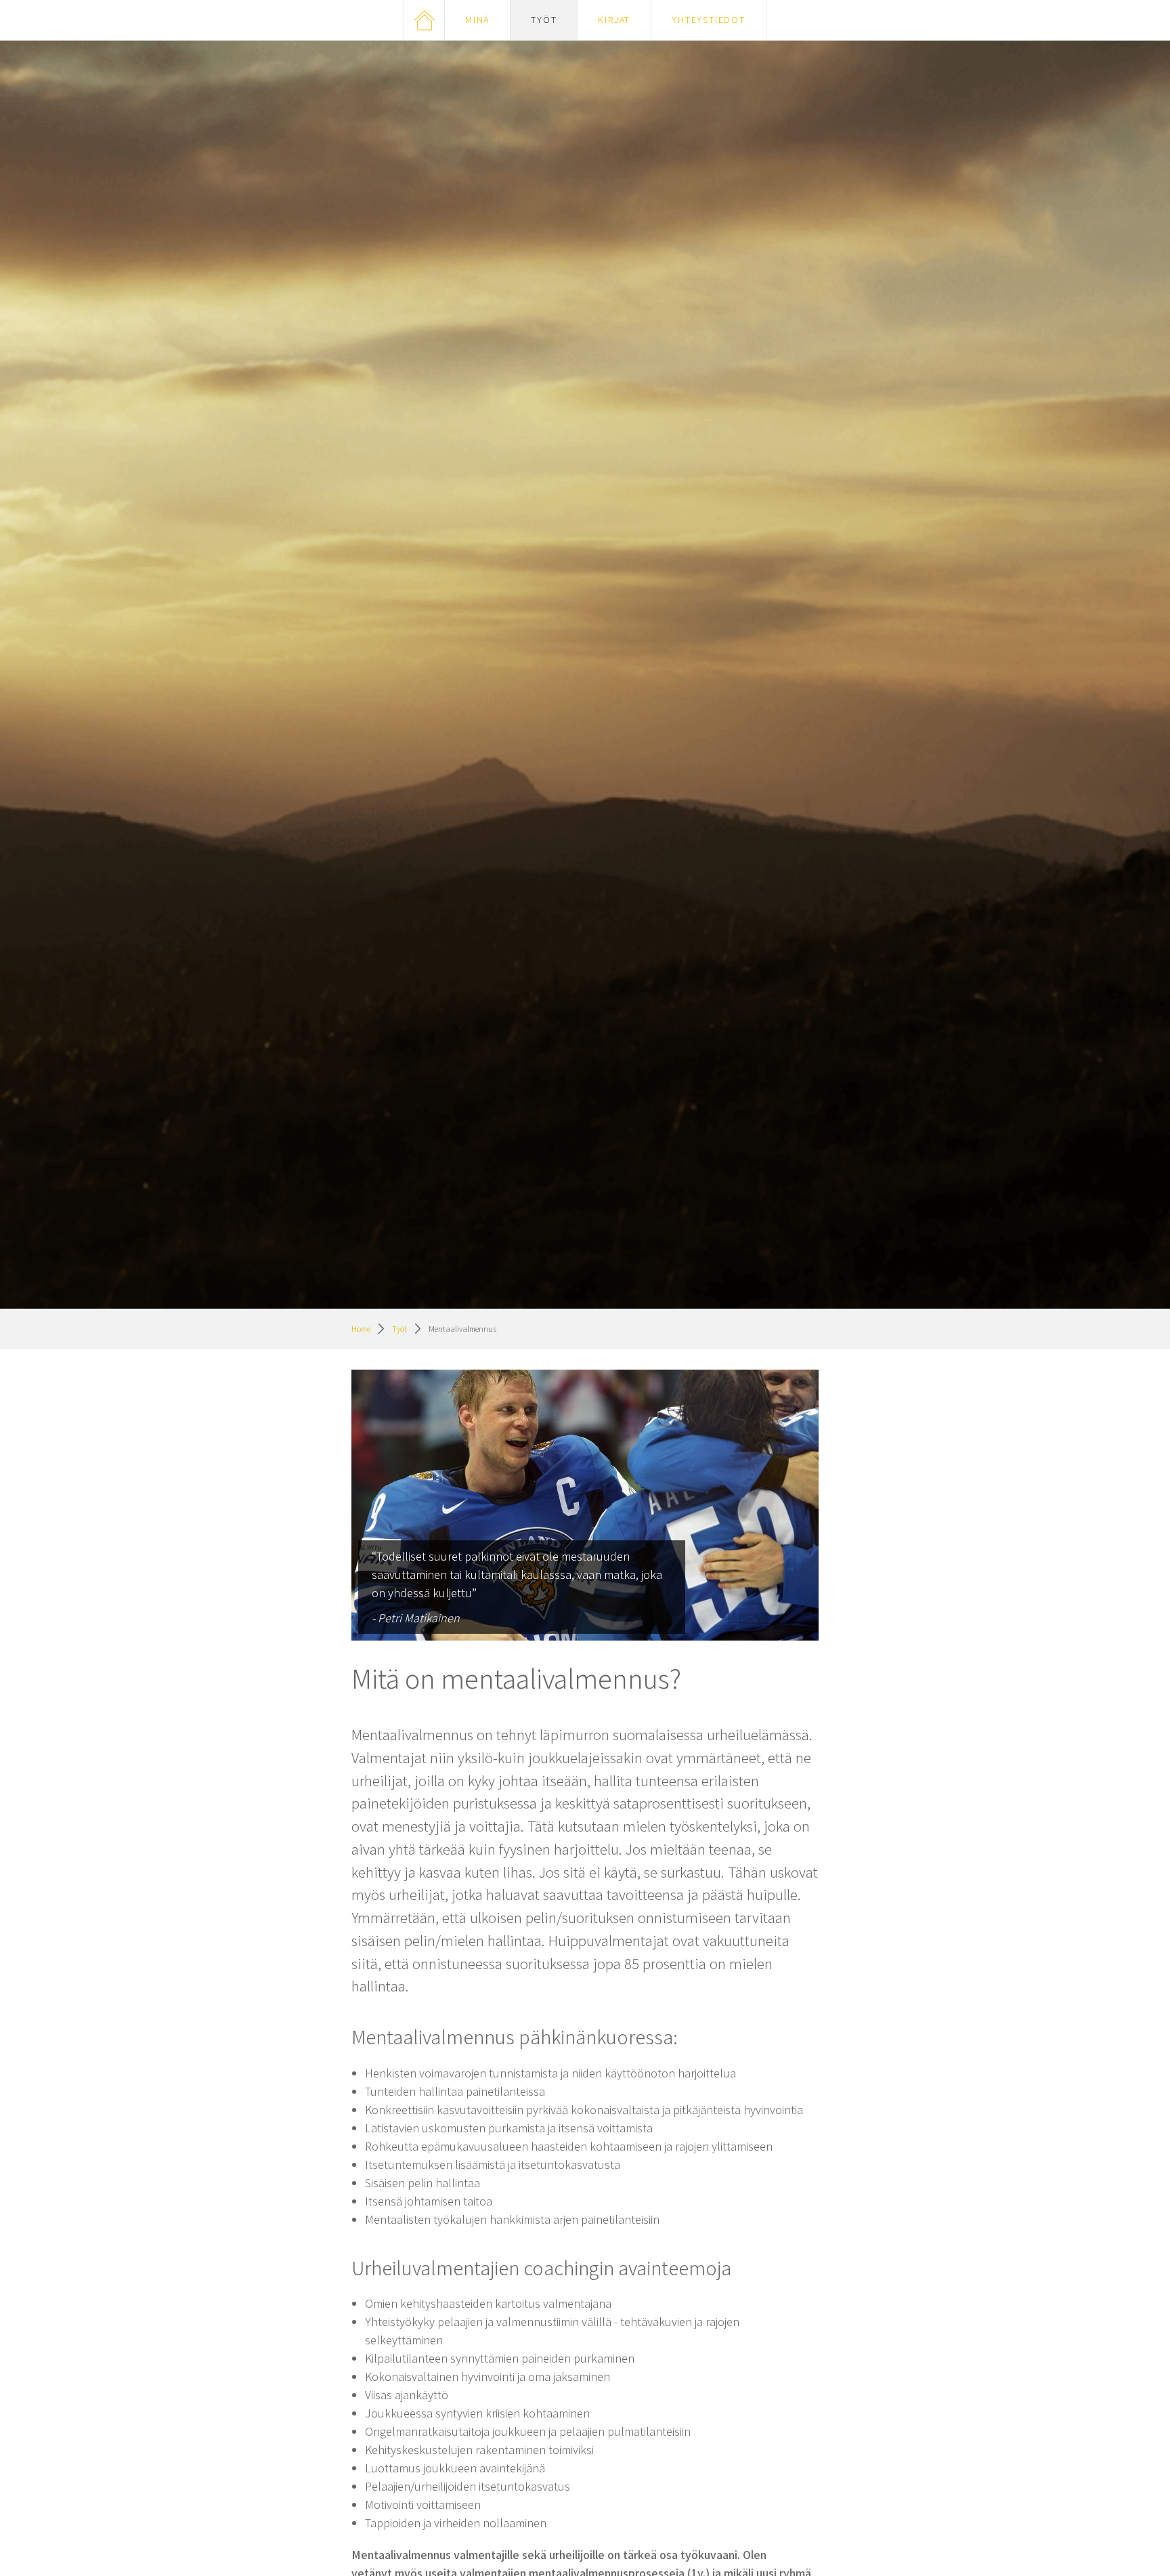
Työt (544, 20)
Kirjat (614, 20)
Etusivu (424, 20)
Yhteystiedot (709, 20)
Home (361, 1329)
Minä (477, 20)
